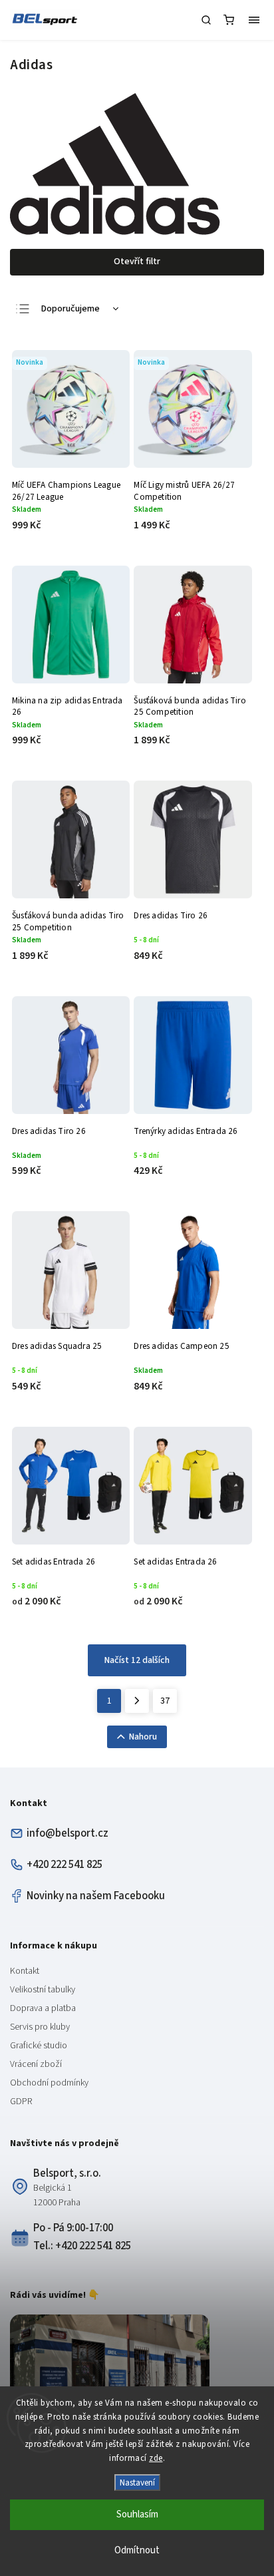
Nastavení (137, 2483)
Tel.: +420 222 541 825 (82, 2246)
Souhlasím (137, 2514)
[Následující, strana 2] (137, 1701)
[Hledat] (206, 20)
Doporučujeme (70, 309)
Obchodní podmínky (49, 2083)
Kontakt (25, 1971)
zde (156, 2458)
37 (165, 1701)
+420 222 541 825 (65, 1865)
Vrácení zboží (36, 2064)
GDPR (21, 2102)
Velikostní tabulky (43, 1990)
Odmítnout (137, 2550)
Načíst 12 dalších (137, 1660)
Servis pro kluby (40, 2027)
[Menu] (254, 20)
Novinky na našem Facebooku (96, 1896)
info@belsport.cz (68, 1833)
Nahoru (143, 1737)
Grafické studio (39, 2046)
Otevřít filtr (137, 262)
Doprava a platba (43, 2008)
